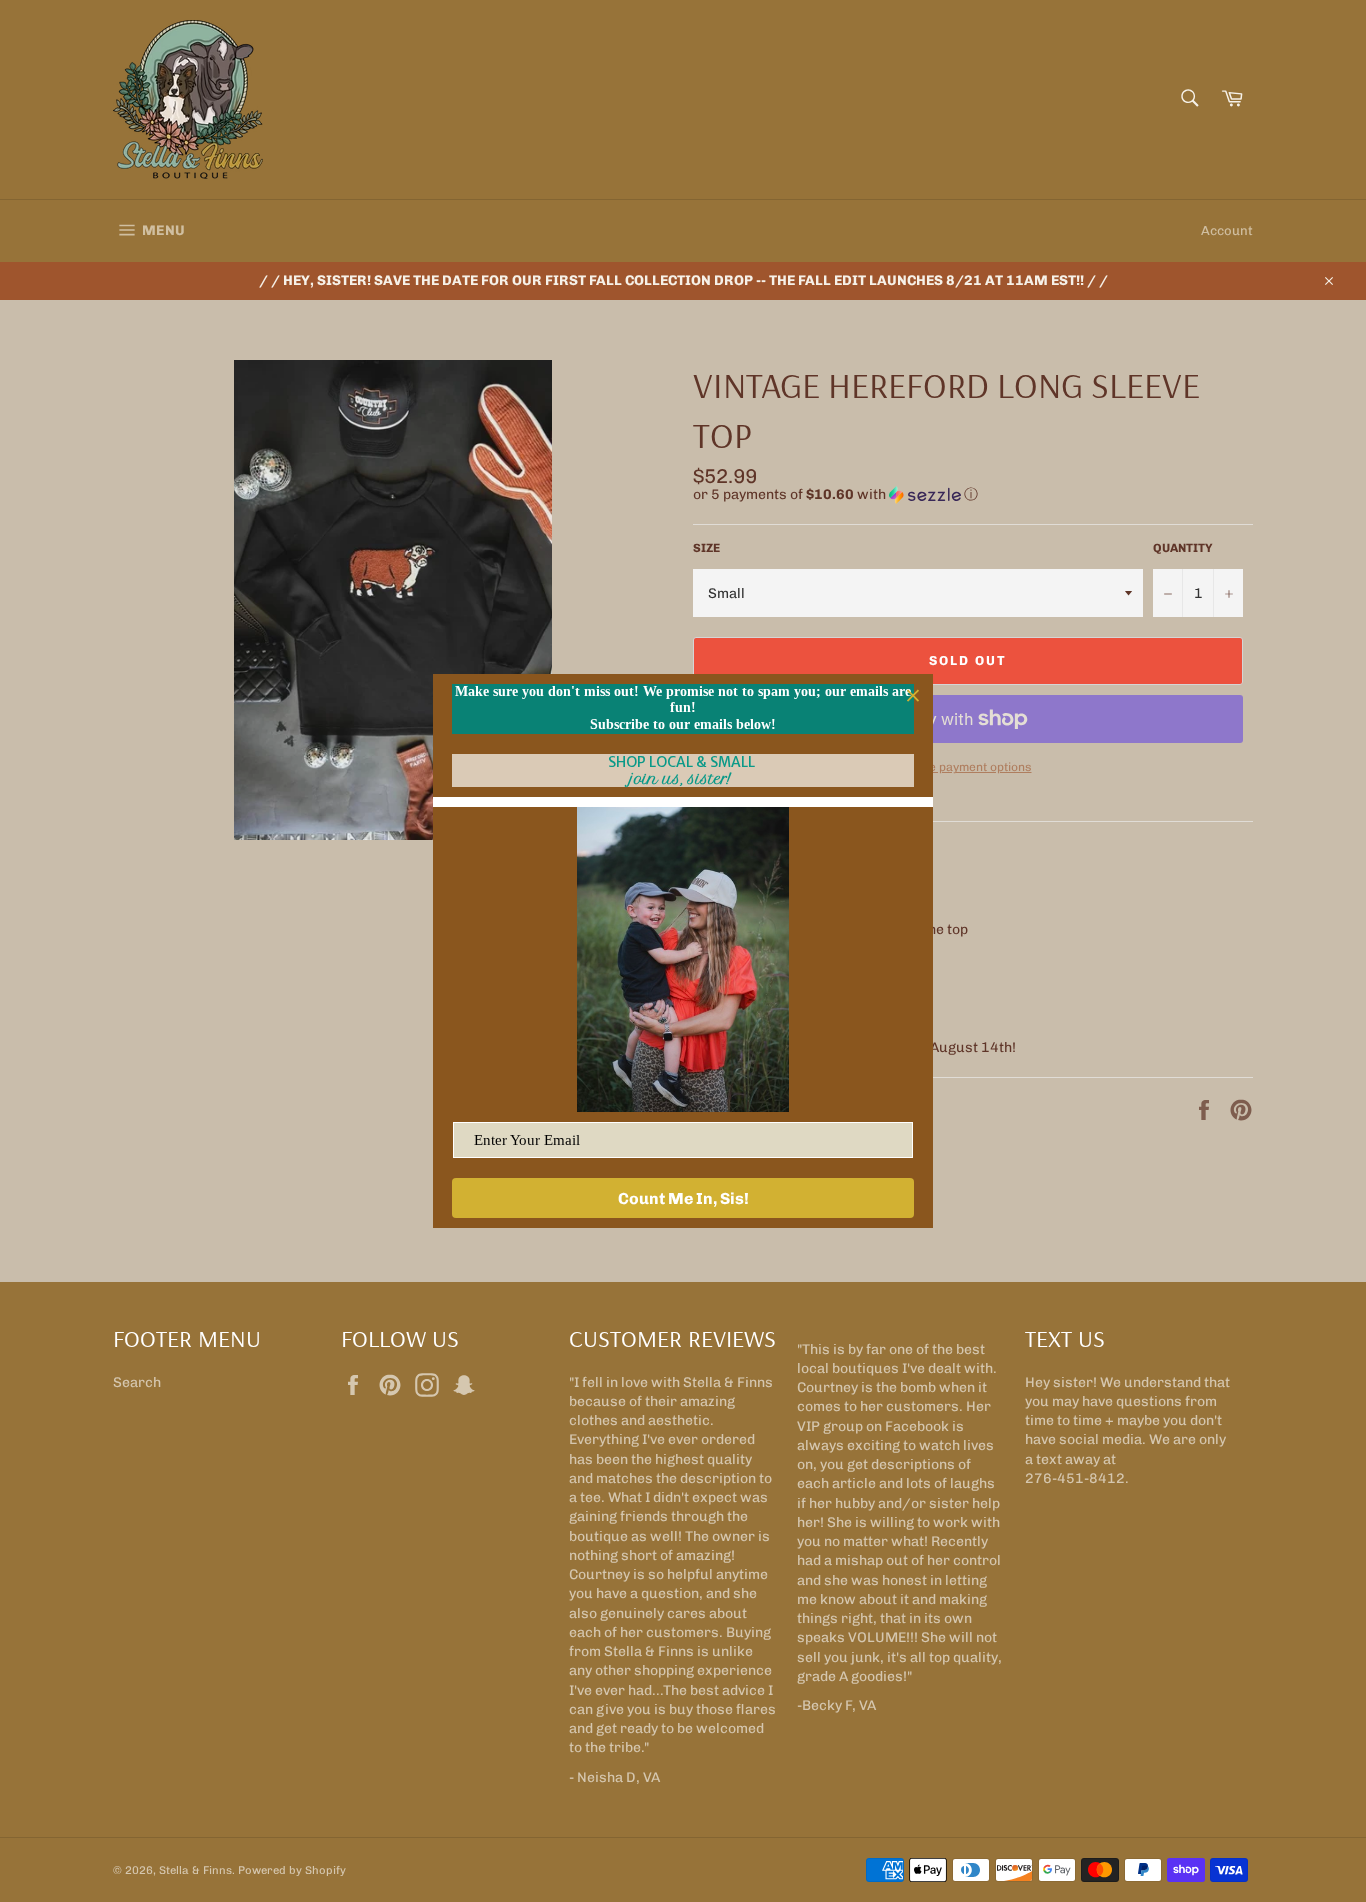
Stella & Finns (195, 1870)
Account (1227, 230)
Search (137, 1382)
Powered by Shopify (292, 1870)
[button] (973, 495)
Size (706, 548)
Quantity (1183, 548)
